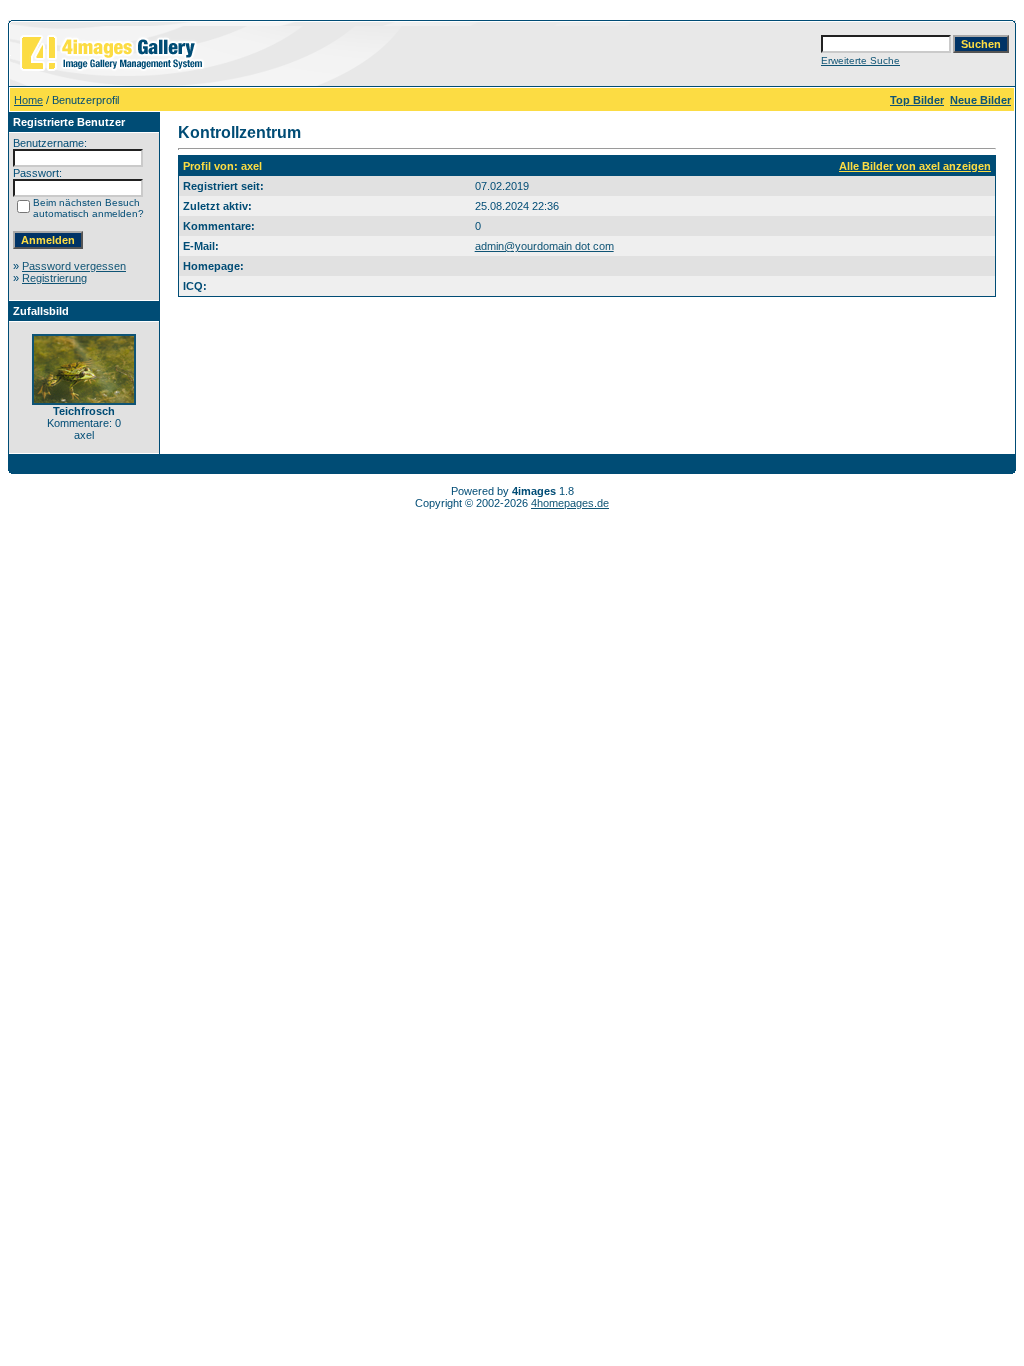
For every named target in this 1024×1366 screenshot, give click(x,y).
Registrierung (54, 278)
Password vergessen (74, 266)
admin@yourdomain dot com (544, 246)
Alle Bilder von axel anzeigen (915, 166)
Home (28, 100)
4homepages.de (570, 503)
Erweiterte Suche (860, 60)
